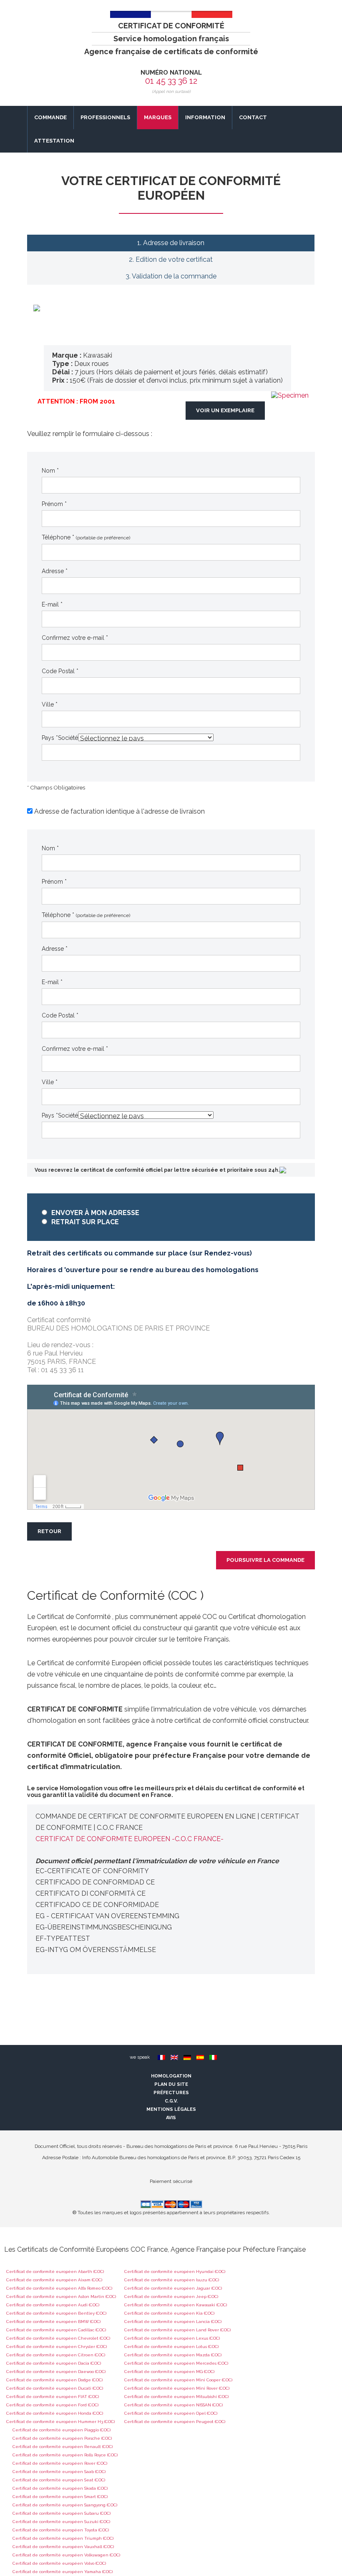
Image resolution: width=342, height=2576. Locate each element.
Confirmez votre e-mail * (75, 638)
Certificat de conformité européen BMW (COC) (53, 2322)
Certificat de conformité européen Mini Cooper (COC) (178, 2380)
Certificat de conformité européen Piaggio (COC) (62, 2430)
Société (68, 738)
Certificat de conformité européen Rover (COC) (60, 2463)
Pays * (50, 738)
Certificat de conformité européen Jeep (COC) (171, 2297)
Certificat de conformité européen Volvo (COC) (59, 2563)
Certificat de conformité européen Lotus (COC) (171, 2347)
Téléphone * (86, 537)
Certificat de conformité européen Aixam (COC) (54, 2280)
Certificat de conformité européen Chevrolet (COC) (58, 2338)
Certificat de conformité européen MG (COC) (169, 2372)
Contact (253, 117)
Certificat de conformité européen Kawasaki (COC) (176, 2305)
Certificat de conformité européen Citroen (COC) (56, 2355)
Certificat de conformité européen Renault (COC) (63, 2447)
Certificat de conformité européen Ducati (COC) (55, 2388)
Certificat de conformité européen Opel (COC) (171, 2413)
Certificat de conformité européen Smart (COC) (60, 2497)
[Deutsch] (187, 2057)
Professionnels (105, 117)
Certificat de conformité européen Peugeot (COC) (175, 2422)
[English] (174, 2057)
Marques (158, 117)
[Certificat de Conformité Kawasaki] (290, 395)
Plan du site (171, 2084)
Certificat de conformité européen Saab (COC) (59, 2472)
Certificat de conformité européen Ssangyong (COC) (65, 2505)
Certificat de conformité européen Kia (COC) (169, 2313)
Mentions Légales (171, 2109)
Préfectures (171, 2093)
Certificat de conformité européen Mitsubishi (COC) (176, 2397)
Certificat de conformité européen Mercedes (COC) (176, 2363)
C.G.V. (171, 2101)
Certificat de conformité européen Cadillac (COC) (56, 2330)
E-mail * (52, 604)
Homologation (171, 2076)
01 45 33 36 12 (171, 81)
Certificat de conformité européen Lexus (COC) (172, 2338)
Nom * (50, 471)
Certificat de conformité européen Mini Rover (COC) (177, 2388)
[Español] (200, 2057)
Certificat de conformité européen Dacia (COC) (54, 2363)
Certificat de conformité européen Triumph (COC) (63, 2538)
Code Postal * (60, 671)
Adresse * (55, 571)
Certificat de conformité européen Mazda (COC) (173, 2355)
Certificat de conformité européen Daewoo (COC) (56, 2372)
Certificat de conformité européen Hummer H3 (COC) (60, 2422)
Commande (50, 117)
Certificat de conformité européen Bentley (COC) (56, 2313)
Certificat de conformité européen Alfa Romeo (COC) (59, 2288)
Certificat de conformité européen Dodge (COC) (54, 2380)
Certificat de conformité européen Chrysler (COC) (57, 2347)
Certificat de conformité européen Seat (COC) (59, 2480)
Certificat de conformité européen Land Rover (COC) (177, 2330)
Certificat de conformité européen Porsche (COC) (62, 2438)
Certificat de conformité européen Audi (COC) (53, 2305)
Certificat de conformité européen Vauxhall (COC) (63, 2547)
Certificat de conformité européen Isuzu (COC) (172, 2280)
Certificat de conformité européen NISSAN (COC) (174, 2405)
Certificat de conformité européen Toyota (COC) (61, 2530)
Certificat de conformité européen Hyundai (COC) (175, 2272)
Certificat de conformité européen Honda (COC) (55, 2413)
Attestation (54, 141)
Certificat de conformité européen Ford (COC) (52, 2405)
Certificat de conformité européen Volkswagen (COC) (66, 2555)
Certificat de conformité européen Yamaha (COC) (63, 2572)
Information (205, 117)
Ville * (50, 704)
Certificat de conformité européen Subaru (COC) (62, 2513)
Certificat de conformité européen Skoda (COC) (60, 2488)
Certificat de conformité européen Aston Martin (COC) (61, 2297)
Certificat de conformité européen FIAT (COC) (53, 2397)
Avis (171, 2118)
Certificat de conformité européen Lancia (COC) (173, 2322)
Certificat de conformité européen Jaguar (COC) (173, 2288)
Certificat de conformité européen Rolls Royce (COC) (65, 2455)
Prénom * (54, 504)
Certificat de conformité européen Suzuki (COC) (61, 2522)
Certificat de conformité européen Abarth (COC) (55, 2272)
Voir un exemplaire (225, 410)
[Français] (161, 2057)
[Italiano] (213, 2057)
